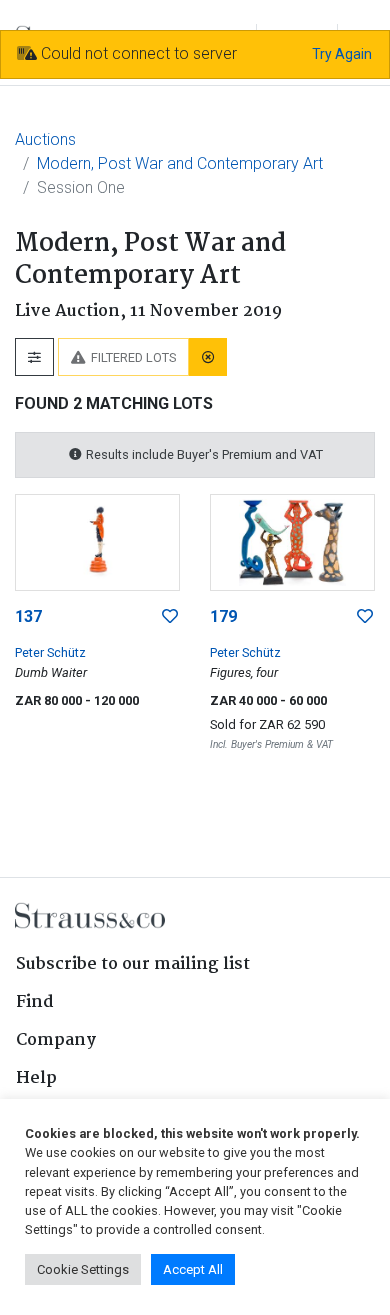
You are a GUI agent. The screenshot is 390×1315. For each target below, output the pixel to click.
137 (28, 616)
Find (35, 1002)
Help (36, 1078)
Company (56, 1040)
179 (223, 616)
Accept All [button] (193, 1269)
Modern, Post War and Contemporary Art (180, 163)
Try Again (342, 54)
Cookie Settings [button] (83, 1269)
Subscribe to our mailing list (133, 964)
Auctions (45, 139)
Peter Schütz (50, 652)
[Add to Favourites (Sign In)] (170, 617)
